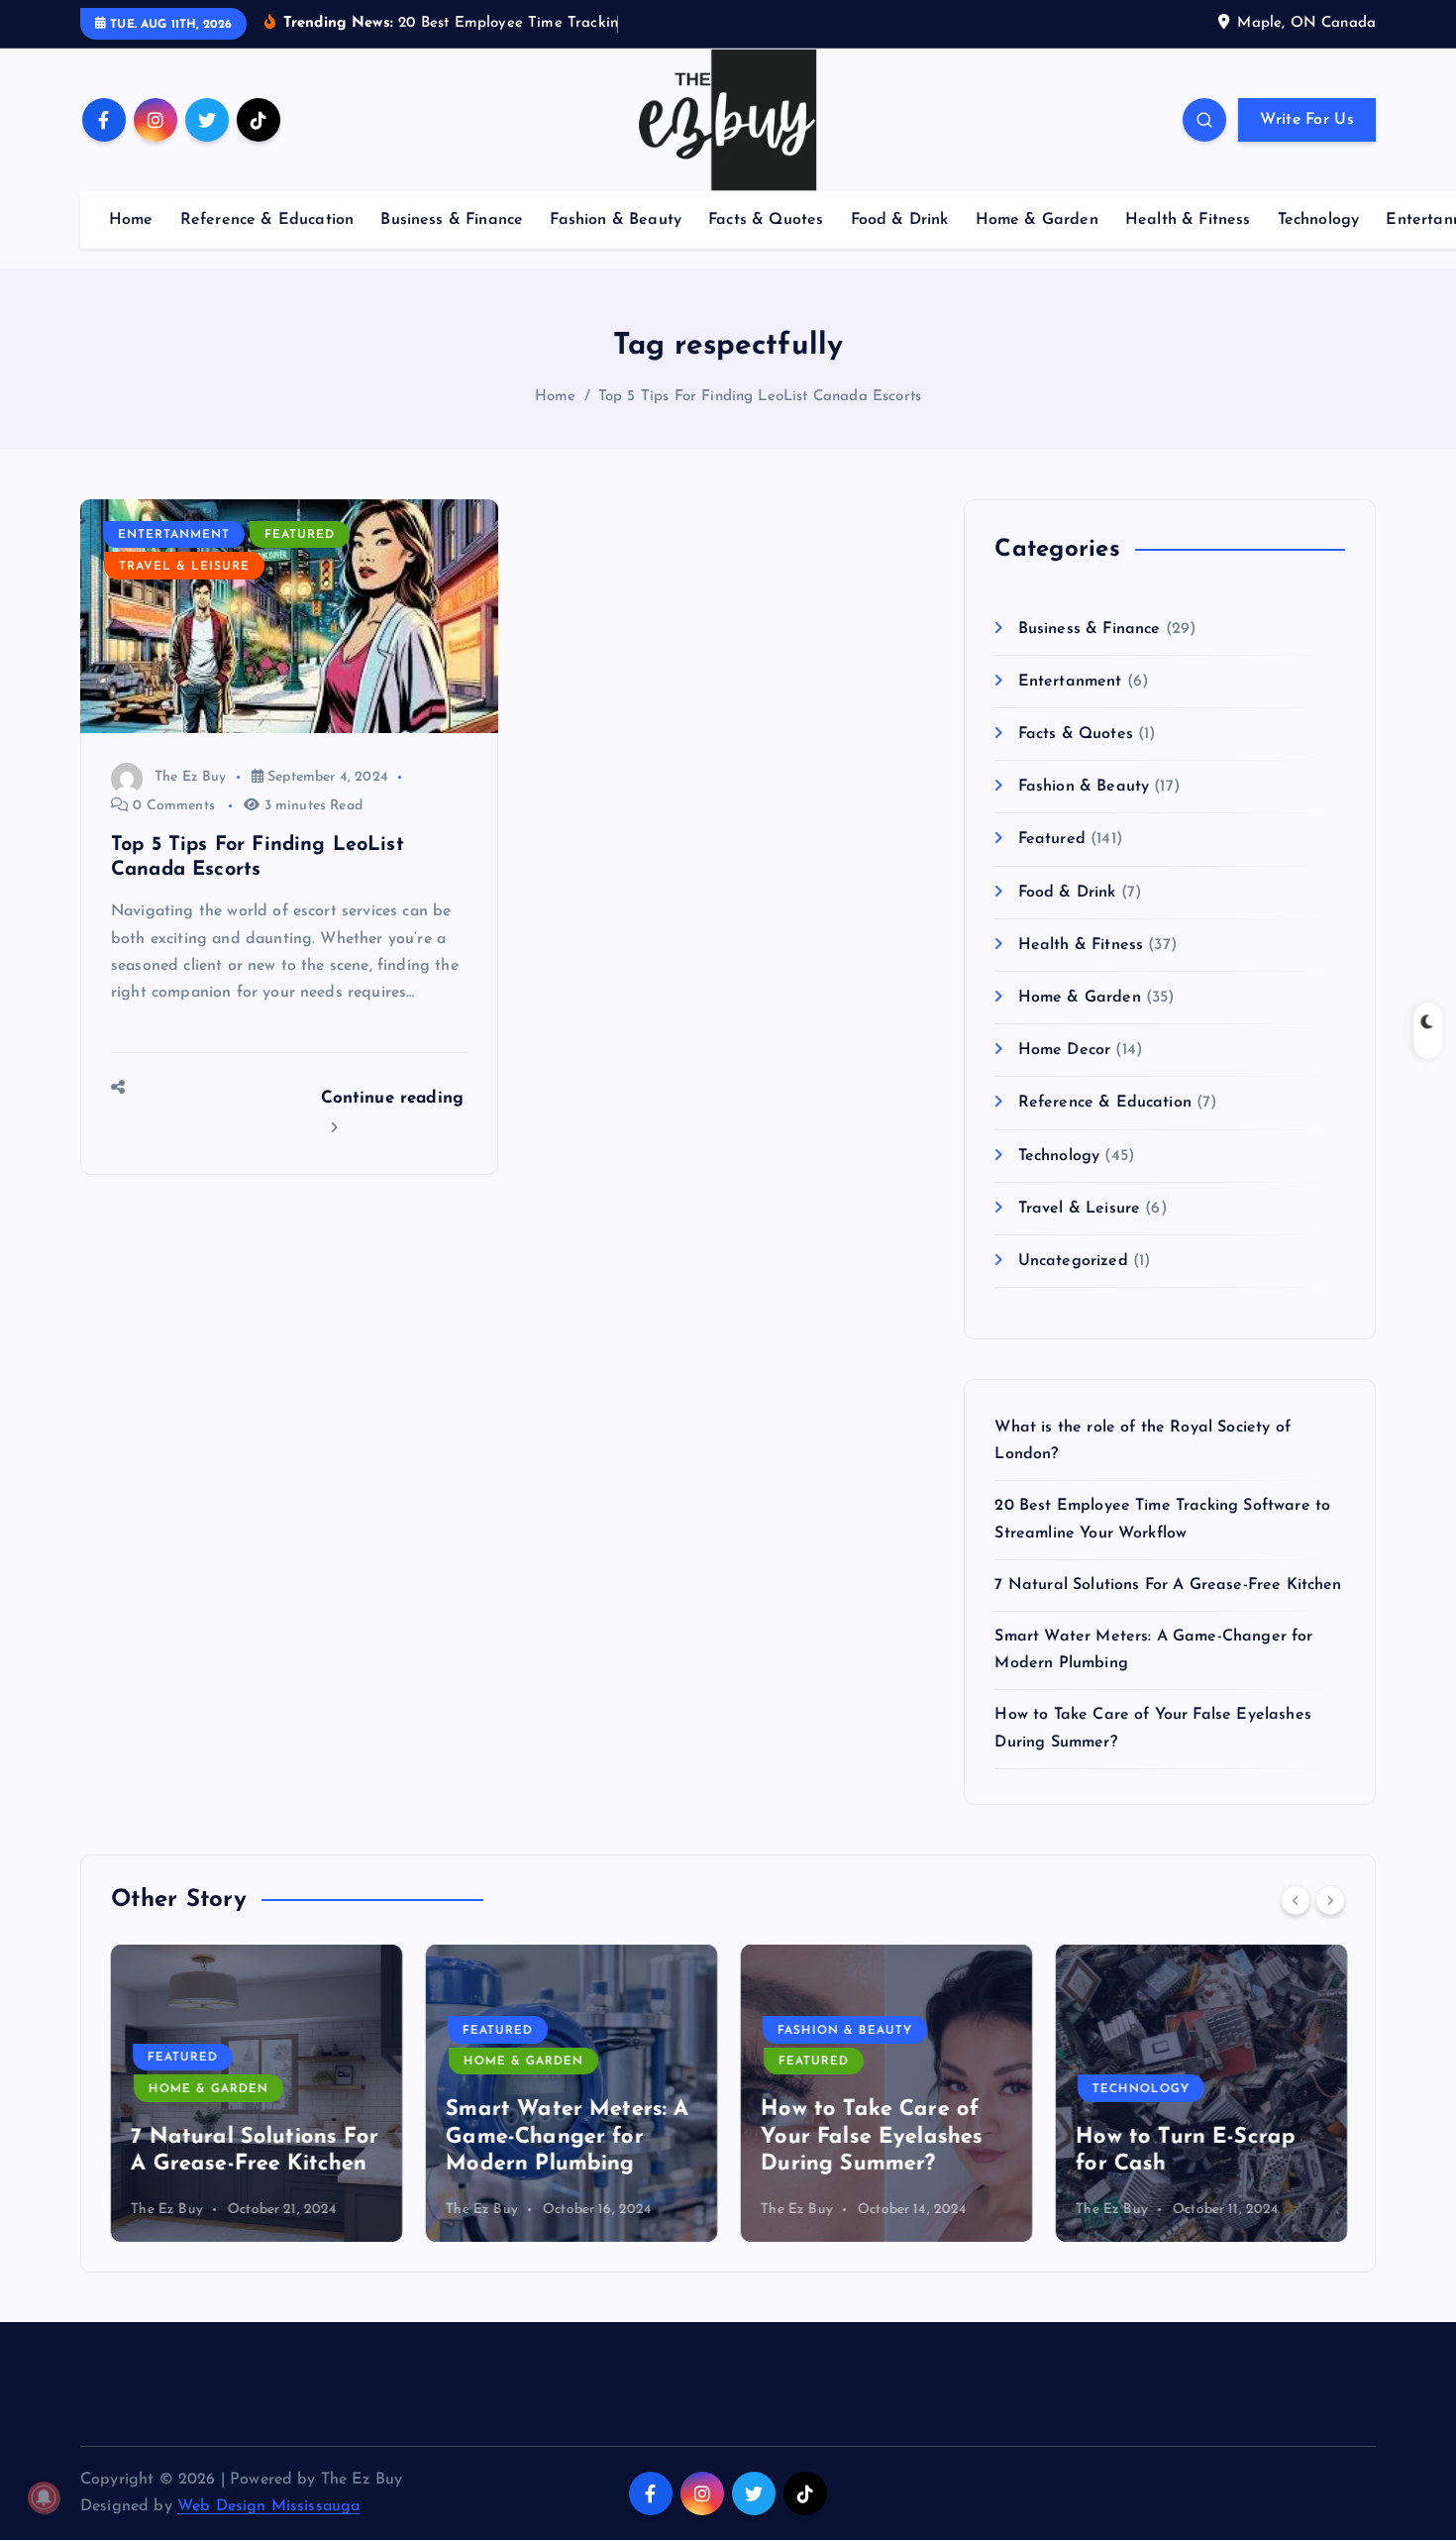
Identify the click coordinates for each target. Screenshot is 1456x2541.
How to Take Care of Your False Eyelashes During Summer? (872, 2137)
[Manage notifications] (44, 2497)
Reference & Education (267, 220)
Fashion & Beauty (616, 220)
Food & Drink (900, 220)
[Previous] (1296, 1900)
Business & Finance (452, 220)
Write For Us (1307, 120)
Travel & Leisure (184, 567)
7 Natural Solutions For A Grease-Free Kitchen (1168, 1585)
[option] (257, 2093)
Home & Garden (1037, 220)
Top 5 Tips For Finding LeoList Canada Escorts (760, 397)
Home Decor (1064, 1050)
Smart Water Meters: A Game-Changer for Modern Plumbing (567, 2137)
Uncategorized (1073, 1261)
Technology (1319, 220)
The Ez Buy (191, 777)
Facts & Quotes (766, 220)
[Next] (1330, 1900)
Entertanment (174, 535)
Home (131, 220)
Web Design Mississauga (269, 2506)
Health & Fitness (1188, 220)
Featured (300, 535)
